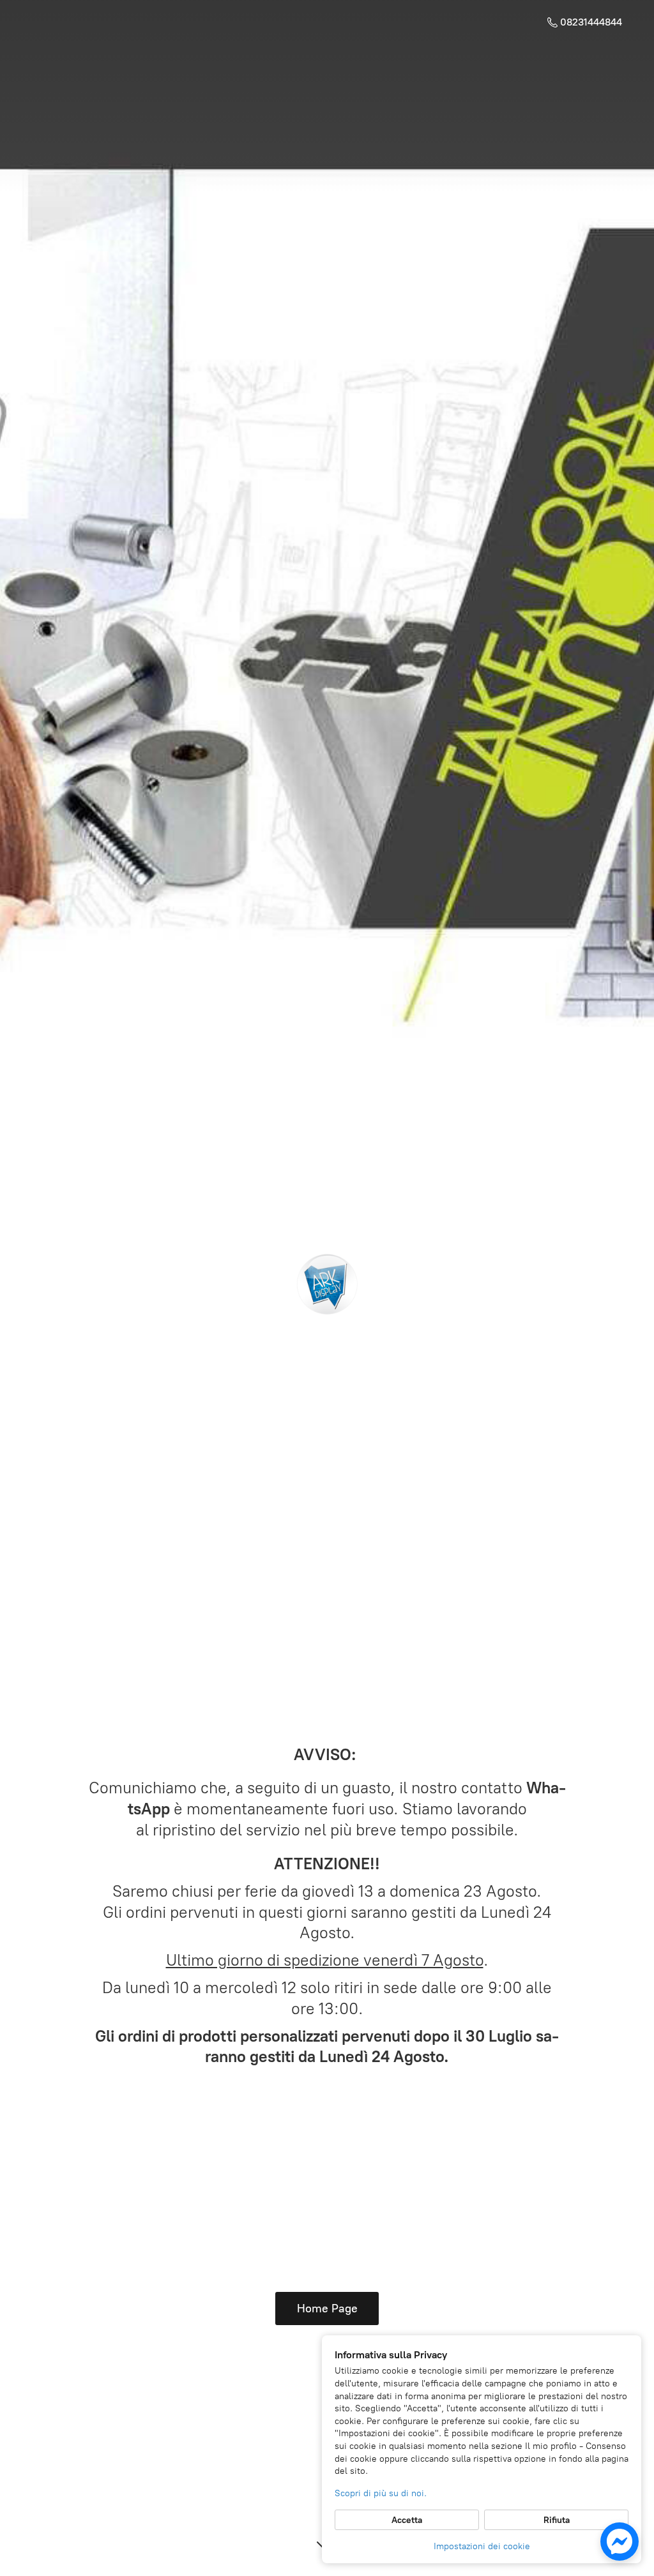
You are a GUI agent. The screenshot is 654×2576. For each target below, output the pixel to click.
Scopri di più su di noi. (381, 2493)
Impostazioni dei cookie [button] (482, 2546)
